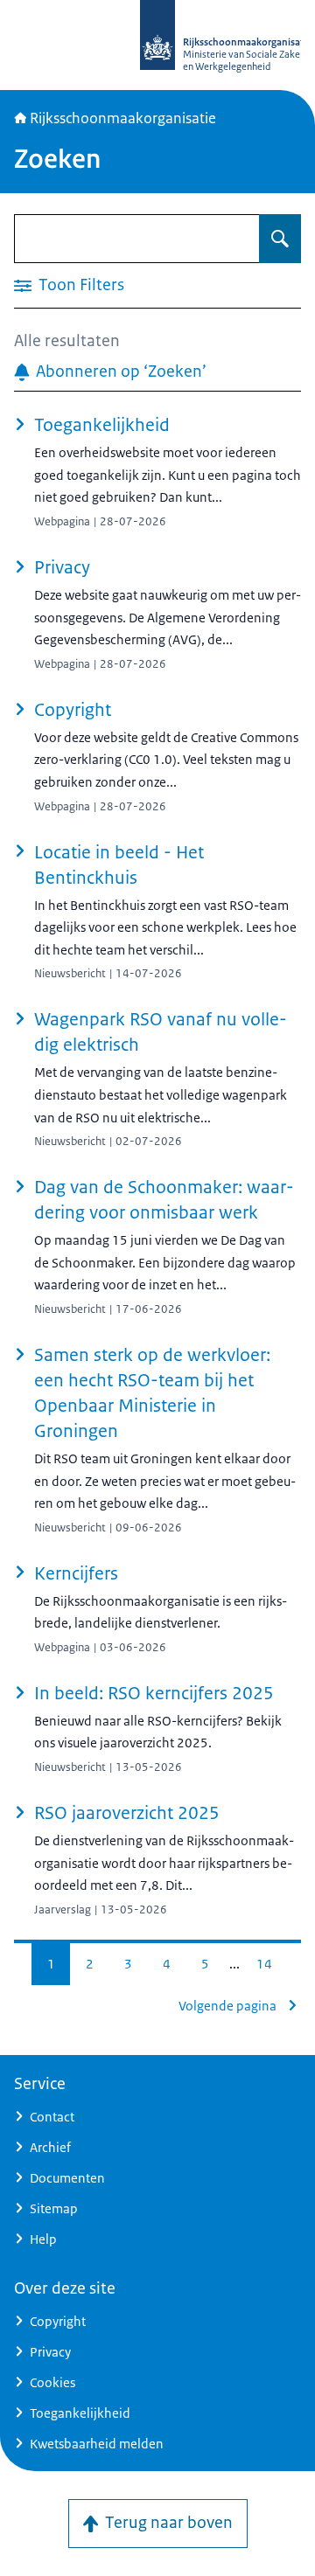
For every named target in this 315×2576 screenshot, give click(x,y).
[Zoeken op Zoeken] (280, 239)
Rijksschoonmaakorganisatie (123, 118)
